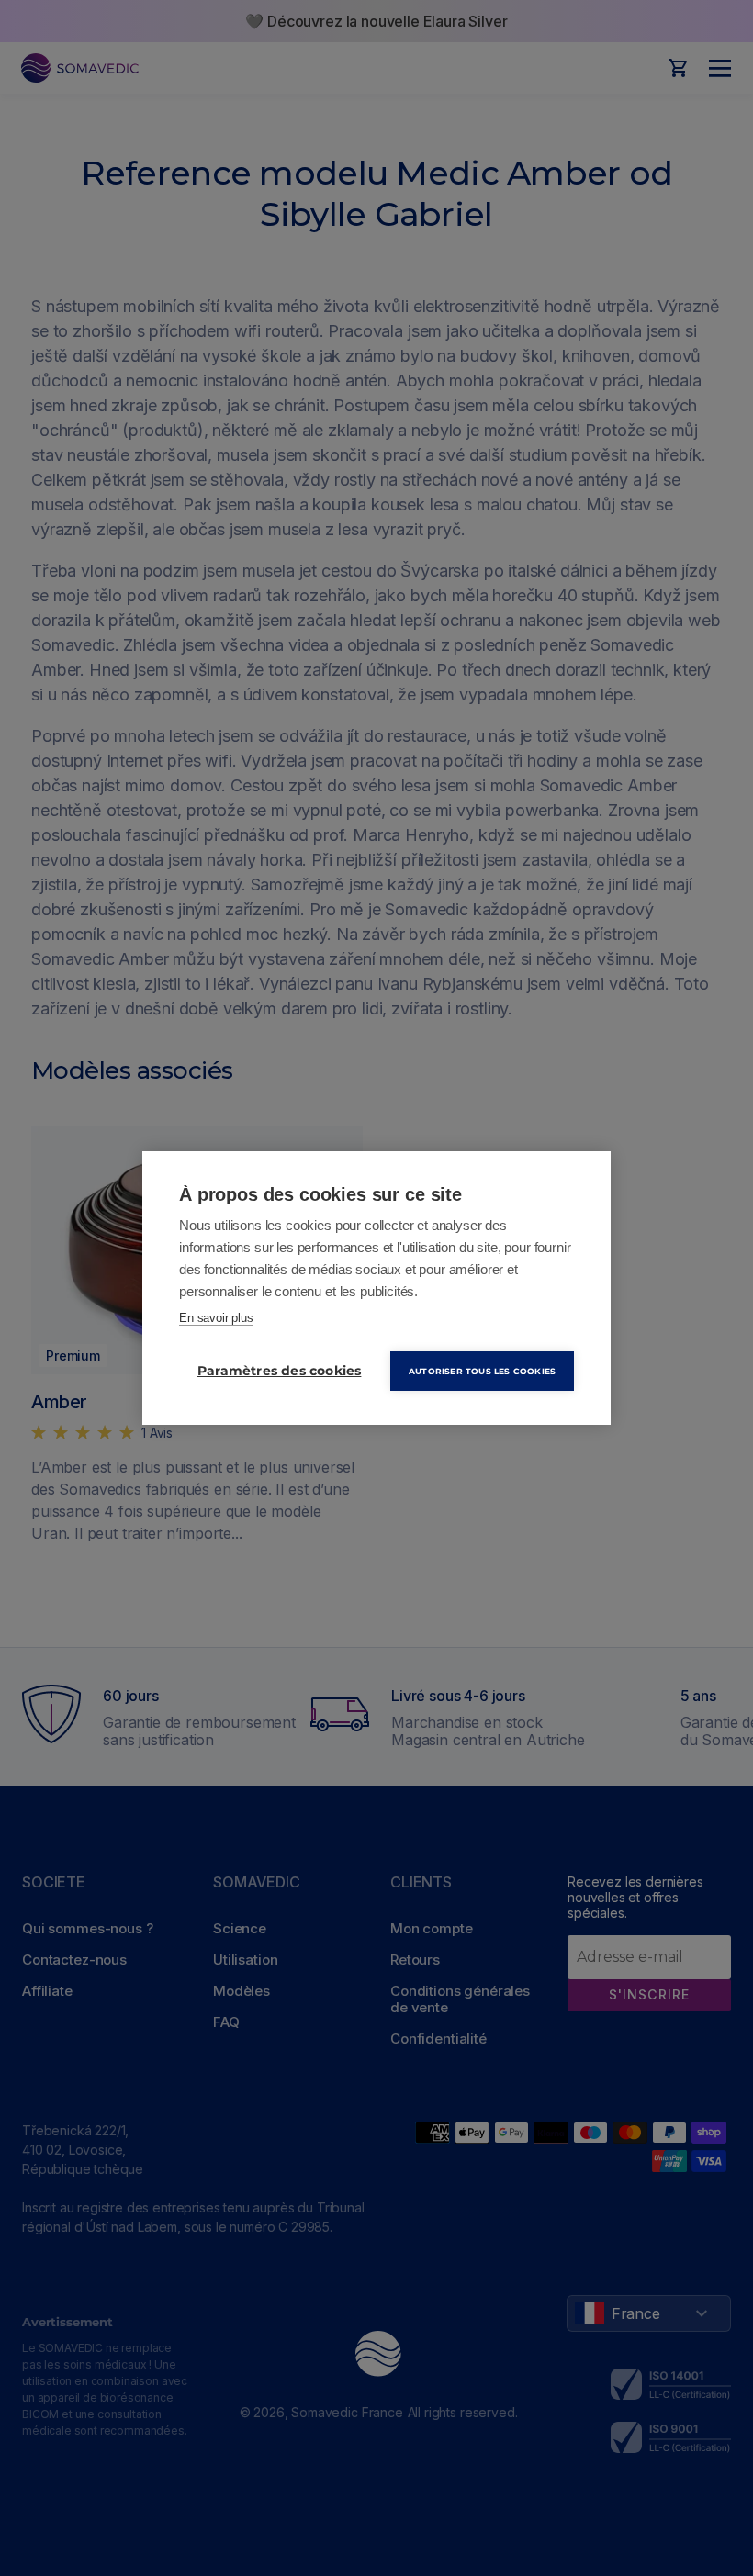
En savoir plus (216, 1318)
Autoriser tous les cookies (482, 1371)
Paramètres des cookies (279, 1371)
